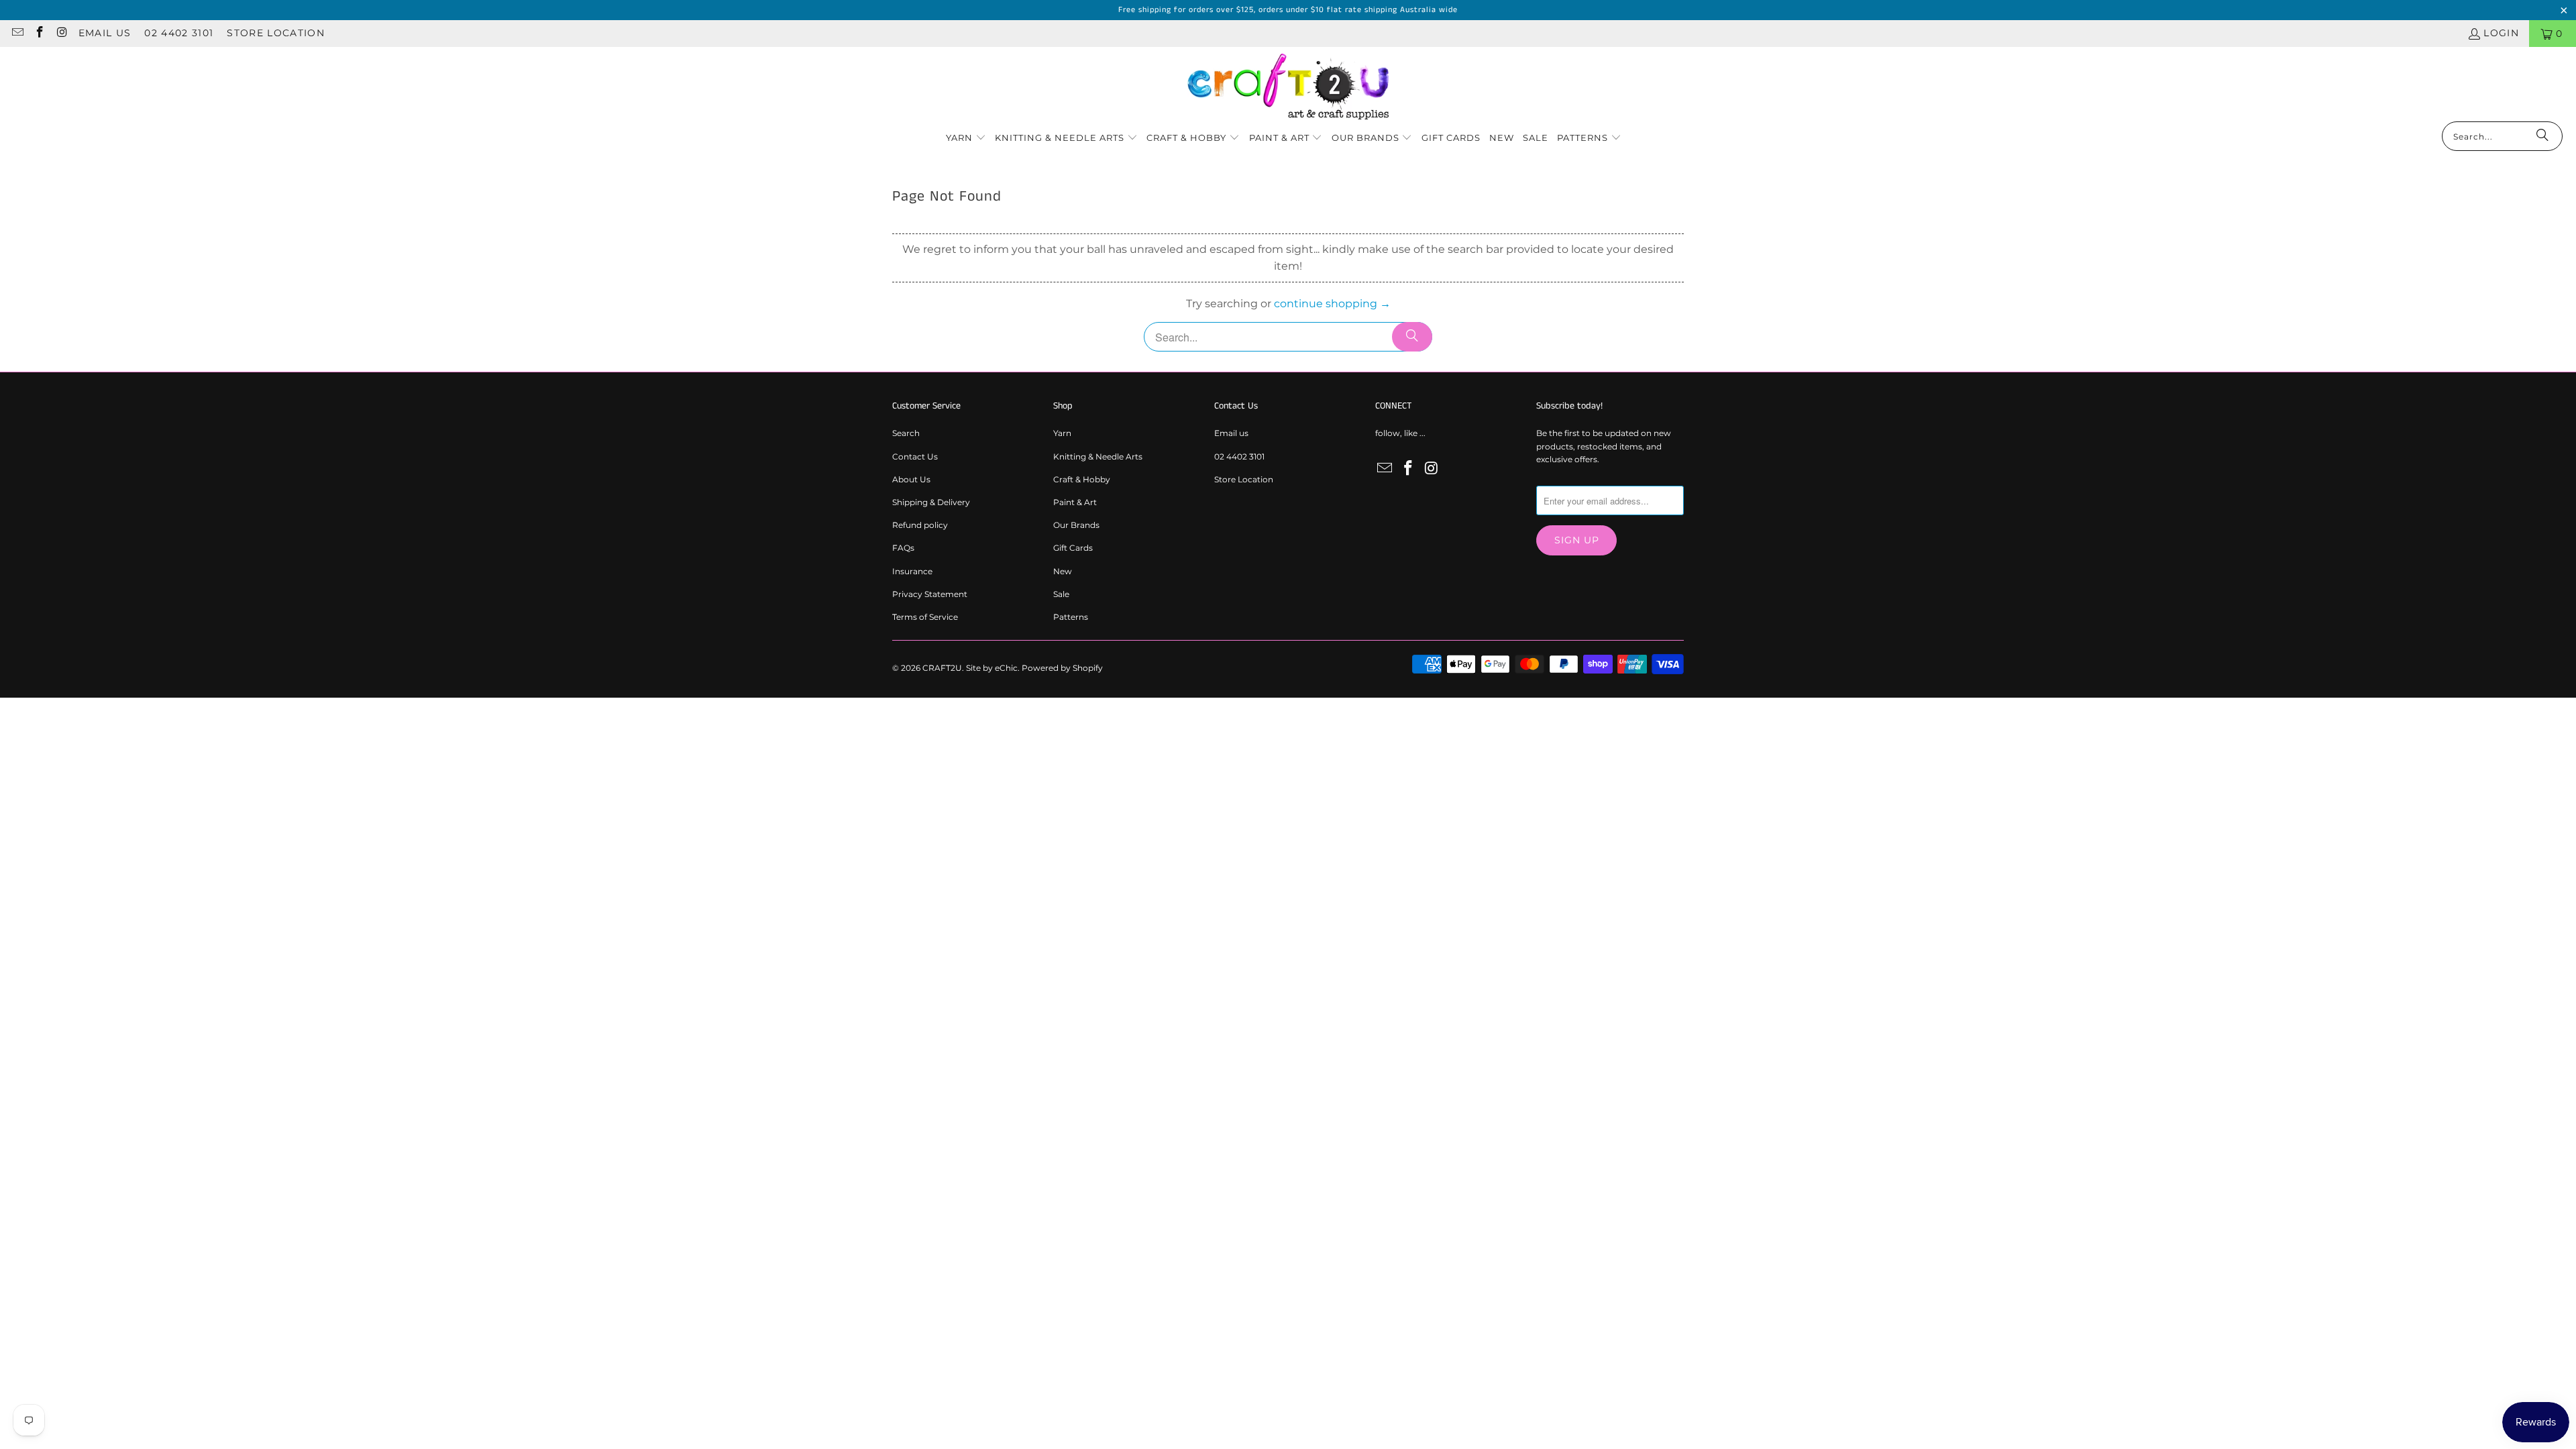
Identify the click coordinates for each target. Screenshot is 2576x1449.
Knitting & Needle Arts (1098, 457)
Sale (1061, 594)
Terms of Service (925, 617)
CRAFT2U (942, 668)
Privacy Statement (930, 594)
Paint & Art (1075, 502)
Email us (105, 33)
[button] (966, 139)
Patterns (1071, 617)
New (1063, 571)
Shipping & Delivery (931, 502)
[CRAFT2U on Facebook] (40, 34)
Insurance (912, 571)
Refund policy (920, 525)
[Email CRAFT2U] (17, 34)
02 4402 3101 (179, 33)
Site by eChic (992, 668)
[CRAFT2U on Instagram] (62, 34)
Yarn (1062, 433)
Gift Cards (1073, 548)
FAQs (903, 548)
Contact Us (915, 457)
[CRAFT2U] (1288, 88)
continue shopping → (1332, 304)
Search (906, 433)
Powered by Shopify (1062, 668)
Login (2501, 33)
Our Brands (1076, 525)
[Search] (2542, 136)
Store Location (276, 33)
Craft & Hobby (1082, 479)
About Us (911, 479)
